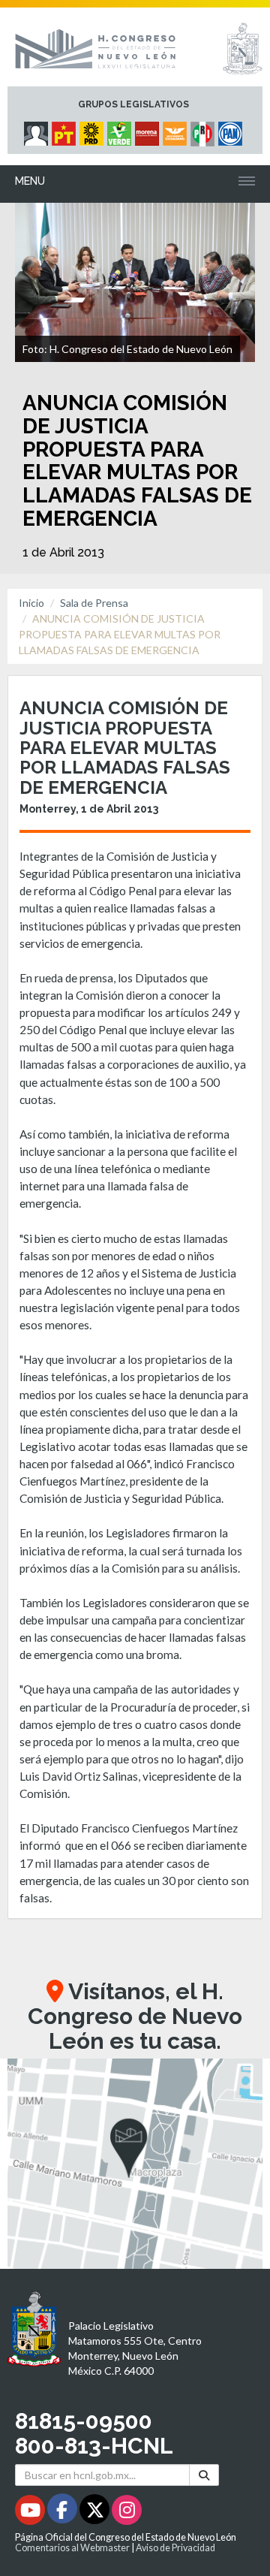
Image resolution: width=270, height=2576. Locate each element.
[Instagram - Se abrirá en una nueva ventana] (127, 2513)
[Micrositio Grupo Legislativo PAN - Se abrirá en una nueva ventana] (232, 130)
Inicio (31, 603)
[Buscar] (204, 2475)
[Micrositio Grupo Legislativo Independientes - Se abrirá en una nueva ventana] (38, 130)
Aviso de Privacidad (175, 2548)
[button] (135, 2164)
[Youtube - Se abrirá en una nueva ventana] (31, 2513)
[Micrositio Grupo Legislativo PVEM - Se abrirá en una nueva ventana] (121, 130)
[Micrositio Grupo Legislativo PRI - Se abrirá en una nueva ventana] (204, 130)
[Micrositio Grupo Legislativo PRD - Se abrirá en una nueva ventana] (93, 130)
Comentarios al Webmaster (72, 2548)
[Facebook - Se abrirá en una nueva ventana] (63, 2513)
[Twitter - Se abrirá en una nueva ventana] (96, 2513)
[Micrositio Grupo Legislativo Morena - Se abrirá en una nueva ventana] (149, 130)
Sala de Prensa (94, 603)
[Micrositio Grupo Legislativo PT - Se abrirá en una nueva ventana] (66, 130)
